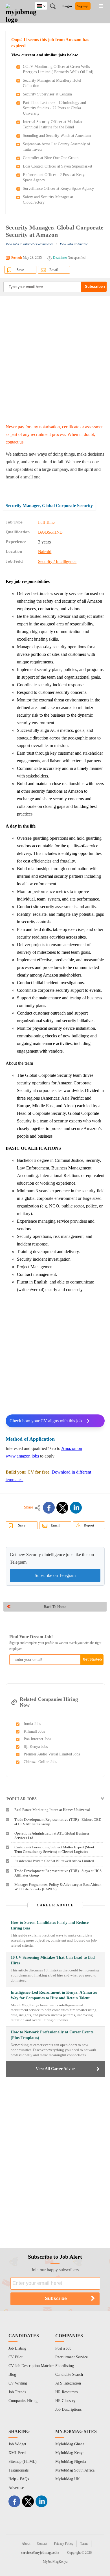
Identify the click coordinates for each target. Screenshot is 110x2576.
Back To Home (55, 1607)
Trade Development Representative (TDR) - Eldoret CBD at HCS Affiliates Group (58, 1822)
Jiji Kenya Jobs (36, 1747)
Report (89, 1525)
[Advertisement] (55, 360)
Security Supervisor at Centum (47, 94)
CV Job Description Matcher (31, 2366)
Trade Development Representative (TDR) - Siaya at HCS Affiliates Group (58, 1873)
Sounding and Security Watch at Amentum (57, 136)
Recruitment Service (71, 2357)
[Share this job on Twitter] (62, 1508)
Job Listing (17, 2348)
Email (54, 270)
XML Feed (17, 2453)
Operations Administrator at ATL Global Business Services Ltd (52, 1836)
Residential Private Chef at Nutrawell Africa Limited (54, 1861)
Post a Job (63, 2348)
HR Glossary (65, 2401)
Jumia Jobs (32, 1724)
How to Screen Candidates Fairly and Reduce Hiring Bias (50, 1925)
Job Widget (17, 2444)
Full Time (46, 522)
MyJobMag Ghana (70, 2444)
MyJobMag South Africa (75, 2470)
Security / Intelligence (57, 561)
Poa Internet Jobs (37, 1739)
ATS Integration (68, 2383)
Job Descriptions (68, 2409)
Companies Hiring (23, 2401)
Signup (83, 6)
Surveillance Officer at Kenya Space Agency (58, 189)
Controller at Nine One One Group (51, 158)
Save (20, 270)
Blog (12, 2375)
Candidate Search (69, 2375)
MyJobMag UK (68, 2479)
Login (67, 6)
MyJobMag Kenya (70, 2453)
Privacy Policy (64, 2544)
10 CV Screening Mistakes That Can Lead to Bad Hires (53, 1960)
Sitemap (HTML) (23, 2462)
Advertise (16, 2488)
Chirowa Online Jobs (40, 1762)
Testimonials (18, 2470)
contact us (15, 442)
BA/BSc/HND (50, 532)
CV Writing (18, 2383)
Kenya (45, 5)
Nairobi (45, 552)
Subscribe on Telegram (55, 1575)
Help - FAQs (19, 2479)
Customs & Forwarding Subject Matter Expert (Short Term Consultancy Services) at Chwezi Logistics (54, 1849)
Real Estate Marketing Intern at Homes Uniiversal (52, 1810)
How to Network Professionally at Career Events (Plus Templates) (52, 2035)
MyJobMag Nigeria (71, 2462)
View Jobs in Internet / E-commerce (29, 244)
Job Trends (17, 2392)
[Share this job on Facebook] (49, 1508)
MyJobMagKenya (55, 2562)
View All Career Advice (55, 2069)
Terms (84, 2544)
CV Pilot (16, 2357)
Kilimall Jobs (34, 1731)
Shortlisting (65, 2366)
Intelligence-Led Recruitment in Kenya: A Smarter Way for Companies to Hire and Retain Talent (54, 1995)
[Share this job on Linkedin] (76, 1508)
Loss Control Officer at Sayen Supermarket (58, 166)
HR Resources (66, 2392)
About (26, 2544)
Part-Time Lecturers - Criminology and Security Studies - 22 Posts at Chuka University (54, 108)
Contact (42, 2544)
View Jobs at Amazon (74, 244)
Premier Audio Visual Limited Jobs (52, 1754)
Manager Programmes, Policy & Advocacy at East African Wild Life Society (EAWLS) (58, 1887)
